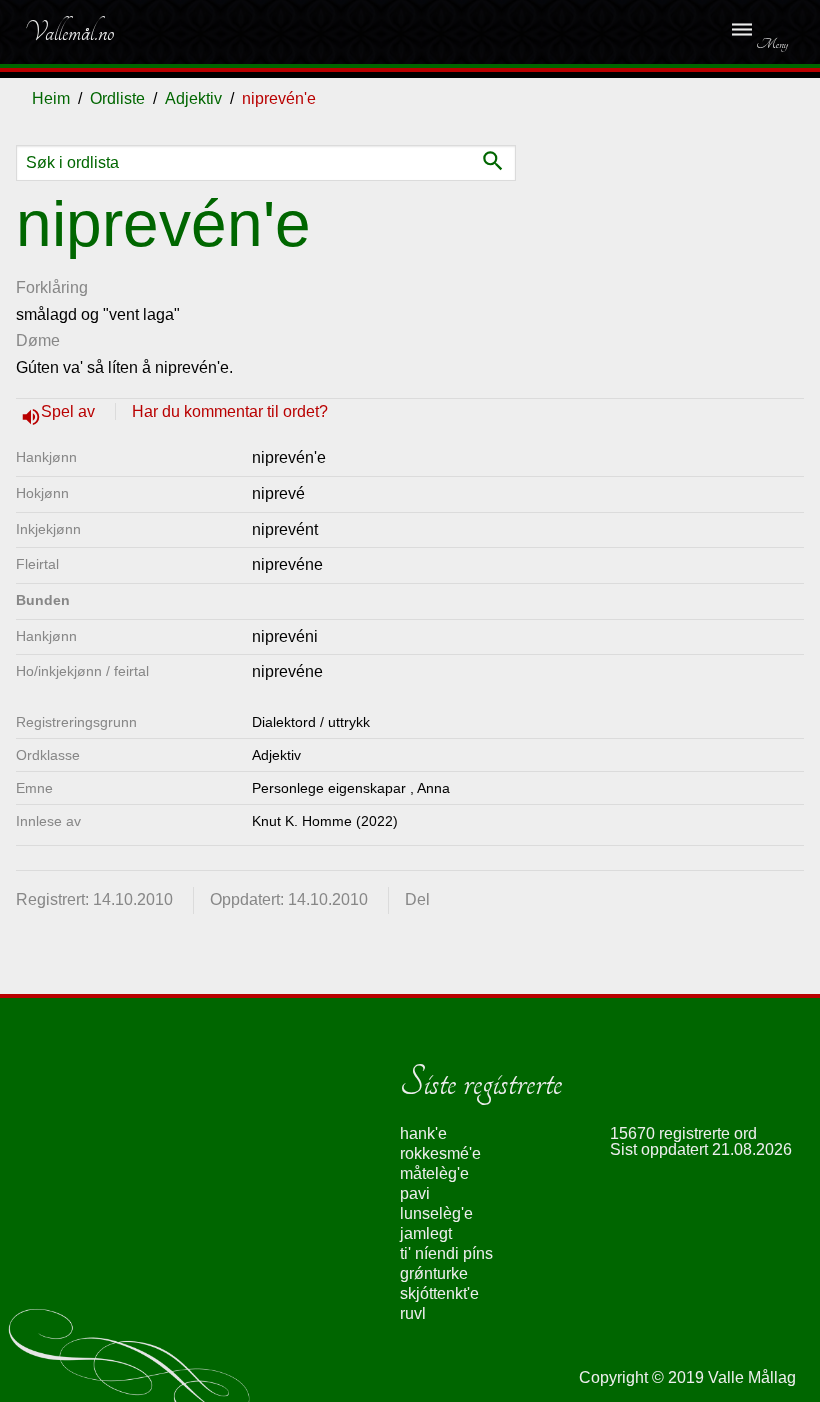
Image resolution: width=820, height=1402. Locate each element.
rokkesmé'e (440, 1153)
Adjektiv (193, 98)
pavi (415, 1193)
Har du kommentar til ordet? (230, 411)
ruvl (413, 1313)
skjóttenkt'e (439, 1293)
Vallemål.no (69, 32)
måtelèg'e (434, 1173)
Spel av (70, 411)
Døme (38, 340)
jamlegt (426, 1233)
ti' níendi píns (446, 1253)
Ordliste (117, 98)
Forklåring (52, 287)
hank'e (423, 1133)
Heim (51, 98)
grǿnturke (434, 1273)
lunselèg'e (436, 1213)
